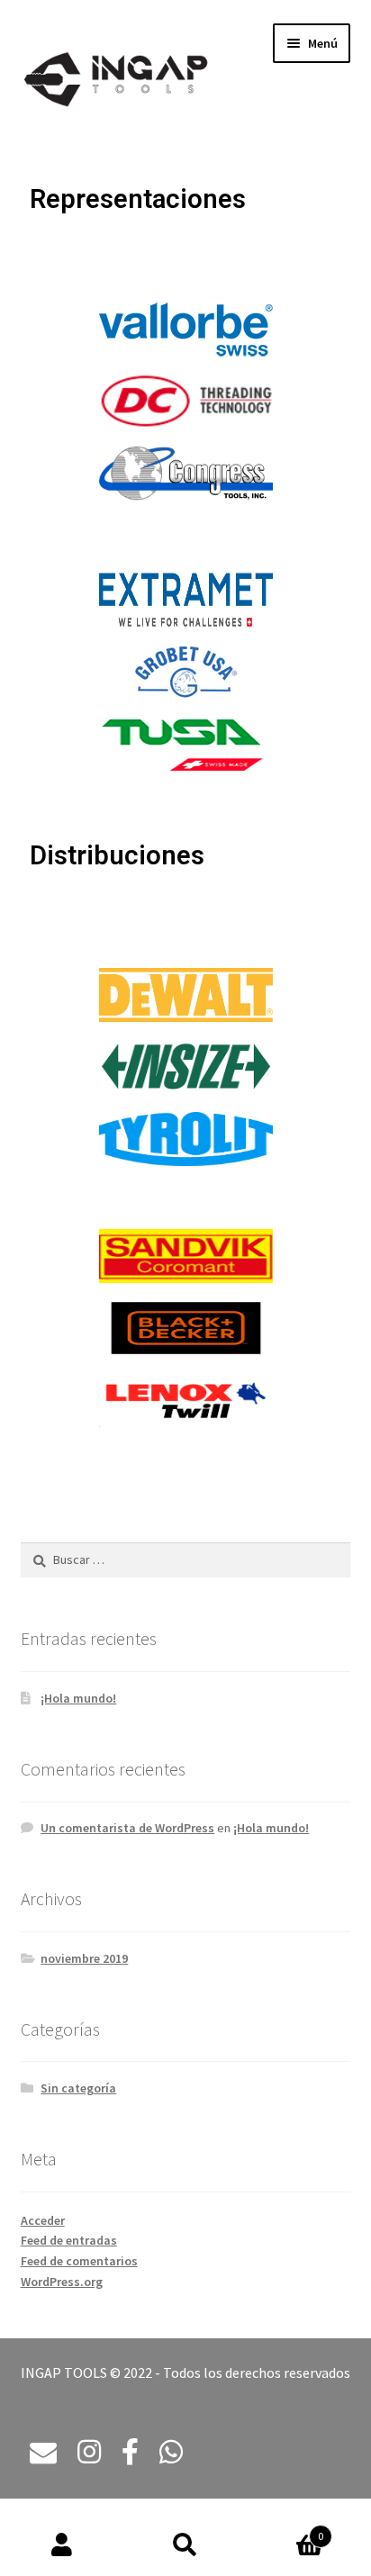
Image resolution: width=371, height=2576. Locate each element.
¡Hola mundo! (78, 1698)
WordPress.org (62, 2282)
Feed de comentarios (79, 2261)
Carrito (286, 2530)
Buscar (185, 2545)
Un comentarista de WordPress (127, 1828)
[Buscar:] (186, 1559)
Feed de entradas (69, 2240)
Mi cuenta (62, 2545)
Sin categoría (78, 2088)
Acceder (43, 2220)
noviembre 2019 (84, 1958)
